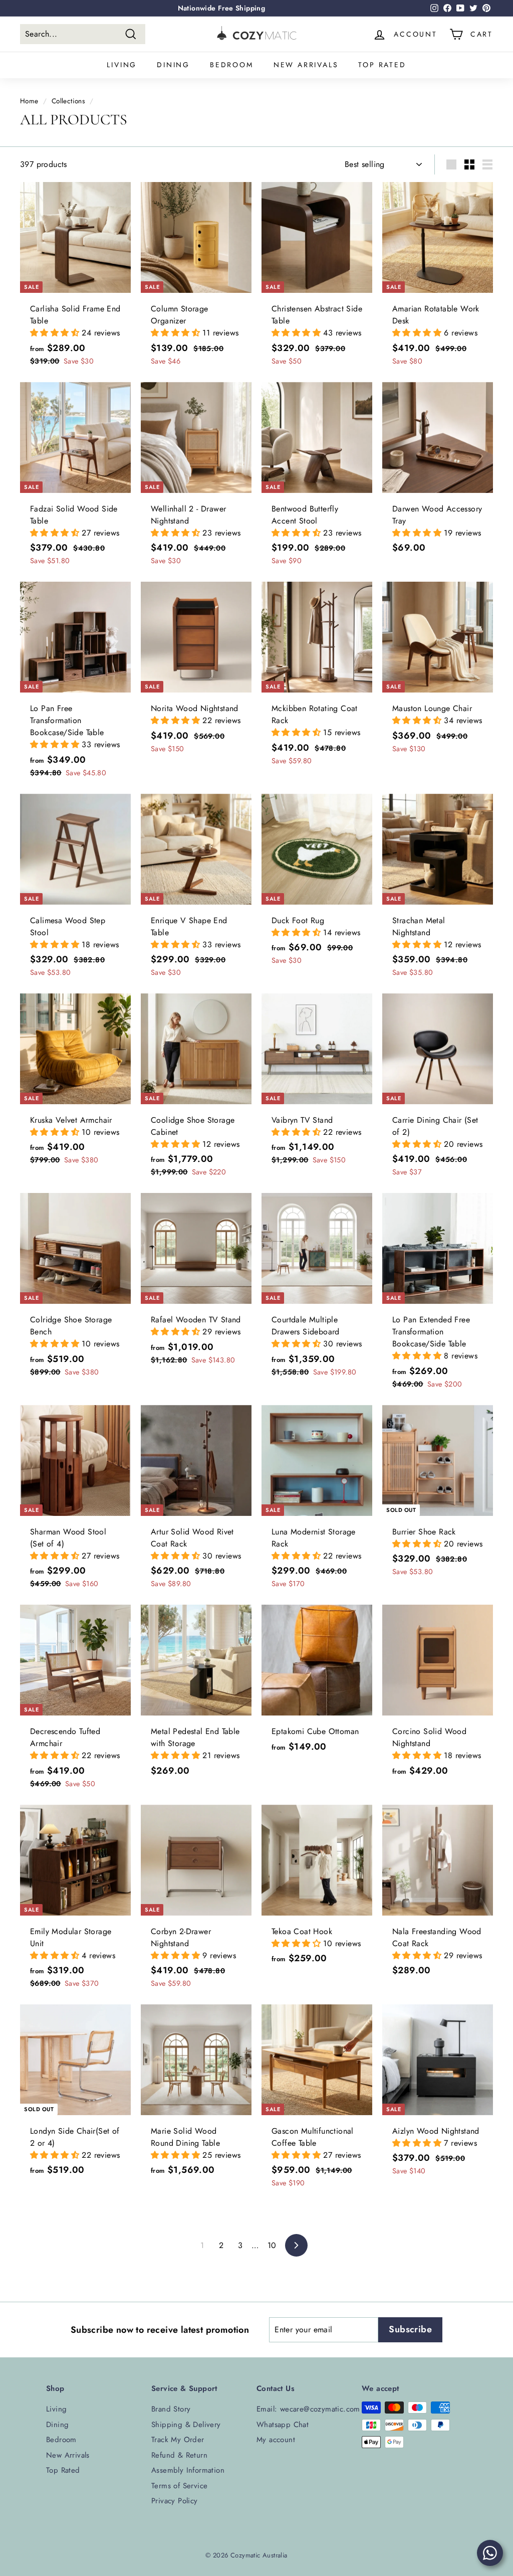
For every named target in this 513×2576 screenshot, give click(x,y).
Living (122, 65)
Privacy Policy (175, 2501)
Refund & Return (179, 2455)
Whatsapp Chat (283, 2425)
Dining (173, 65)
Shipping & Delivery (186, 2425)
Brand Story (171, 2409)
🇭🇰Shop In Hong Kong (221, 8)
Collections (68, 101)
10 (272, 2245)
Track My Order (178, 2440)
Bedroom (232, 65)
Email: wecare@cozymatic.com (308, 2409)
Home (29, 101)
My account (276, 2440)
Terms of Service (179, 2486)
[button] (56, 333)
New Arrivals (306, 65)
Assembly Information (188, 2470)
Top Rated (382, 65)
